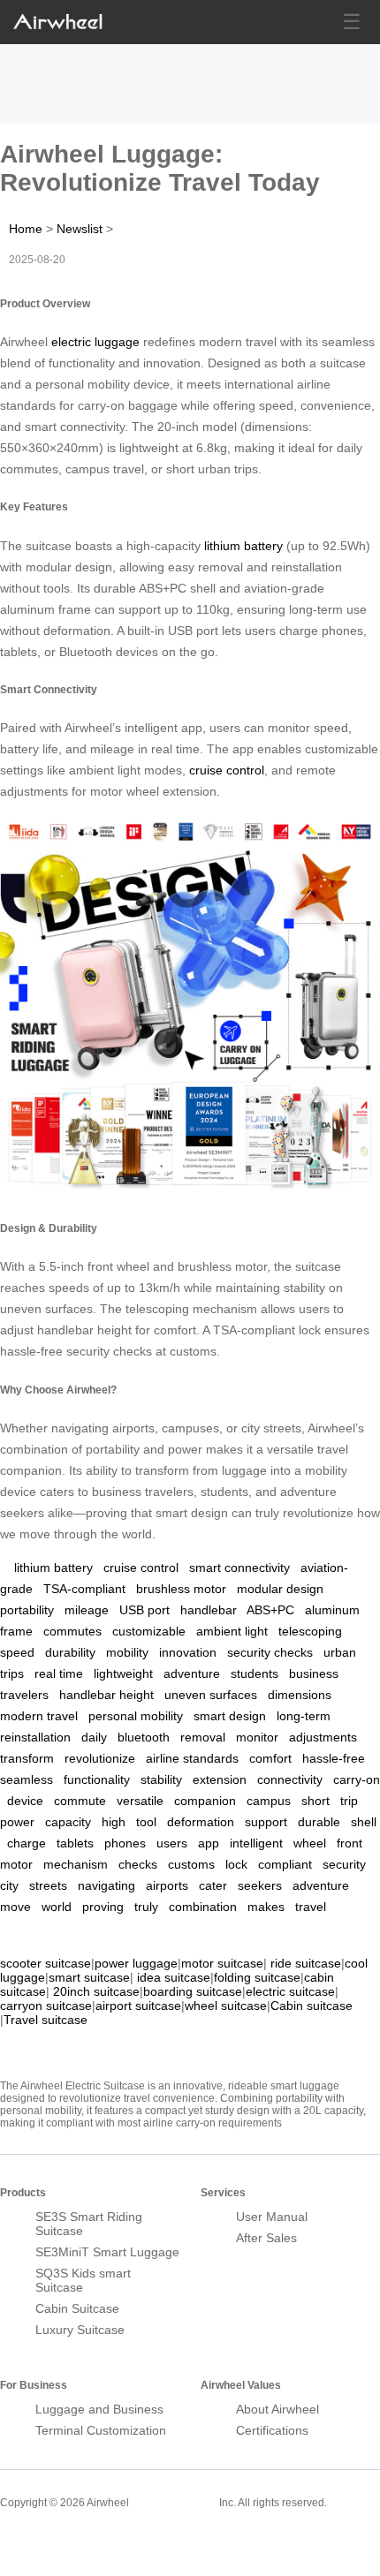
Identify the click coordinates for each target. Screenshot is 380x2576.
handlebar (209, 1610)
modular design (280, 1589)
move (15, 1907)
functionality (97, 1779)
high (114, 1822)
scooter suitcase (46, 1963)
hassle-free (334, 1758)
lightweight (123, 1673)
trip (349, 1801)
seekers (260, 1885)
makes (266, 1907)
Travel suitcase (46, 2020)
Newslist (80, 229)
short (315, 1801)
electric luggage (95, 342)
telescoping (310, 1631)
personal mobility (136, 1716)
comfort (270, 1758)
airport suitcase (138, 2006)
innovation (188, 1652)
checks (138, 1864)
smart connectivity (239, 1568)
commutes (72, 1631)
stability (161, 1779)
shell (364, 1822)
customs (191, 1864)
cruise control (227, 770)
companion (205, 1801)
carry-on (357, 1779)
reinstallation (35, 1737)
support (266, 1822)
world (57, 1907)
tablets (75, 1843)
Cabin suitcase (312, 2006)
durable (319, 1822)
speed (17, 1652)
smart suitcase (89, 1977)
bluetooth (144, 1737)
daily (94, 1737)
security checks (270, 1652)
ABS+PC (270, 1610)
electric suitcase (290, 1991)
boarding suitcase (193, 1991)
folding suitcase (257, 1977)
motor (16, 1864)
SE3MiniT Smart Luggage (107, 2252)
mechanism (76, 1864)
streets (48, 1885)
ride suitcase (306, 1963)
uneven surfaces (211, 1695)
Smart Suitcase (174, 2502)
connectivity (290, 1779)
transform (27, 1758)
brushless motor (181, 1589)
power (17, 1822)
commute (80, 1801)
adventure (192, 1673)
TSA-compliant (84, 1589)
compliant (285, 1864)
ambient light (232, 1631)
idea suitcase (174, 1977)
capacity (68, 1822)
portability (27, 1610)
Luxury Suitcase (80, 2330)
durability (70, 1652)
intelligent (256, 1843)
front (350, 1843)
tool (146, 1822)
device (25, 1801)
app (209, 1843)
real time (59, 1673)
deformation (201, 1822)
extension (220, 1779)
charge (27, 1843)
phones (125, 1843)
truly (146, 1907)
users (172, 1843)
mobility (127, 1652)
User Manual (272, 2217)
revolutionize (100, 1758)
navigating (106, 1885)
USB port (144, 1610)
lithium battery (243, 546)
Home (26, 229)
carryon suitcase (46, 2006)
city (9, 1885)
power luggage (136, 1963)
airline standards (192, 1758)
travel (311, 1907)
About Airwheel (277, 2409)
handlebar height (106, 1695)
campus (269, 1801)
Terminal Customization (101, 2430)
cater (213, 1885)
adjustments (323, 1737)
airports (167, 1885)
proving (103, 1907)
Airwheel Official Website (69, 2541)
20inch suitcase (96, 1991)
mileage (87, 1610)
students (255, 1673)
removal (203, 1737)
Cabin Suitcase (77, 2308)
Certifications (272, 2430)
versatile (140, 1801)
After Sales (266, 2238)
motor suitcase (222, 1963)
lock (236, 1864)
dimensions (300, 1695)
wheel (310, 1843)
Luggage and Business (99, 2409)
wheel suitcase (226, 2006)
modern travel (39, 1716)
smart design (230, 1716)
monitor (257, 1737)
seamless (27, 1779)
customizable (149, 1631)
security (344, 1864)
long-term (304, 1716)
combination (203, 1907)
